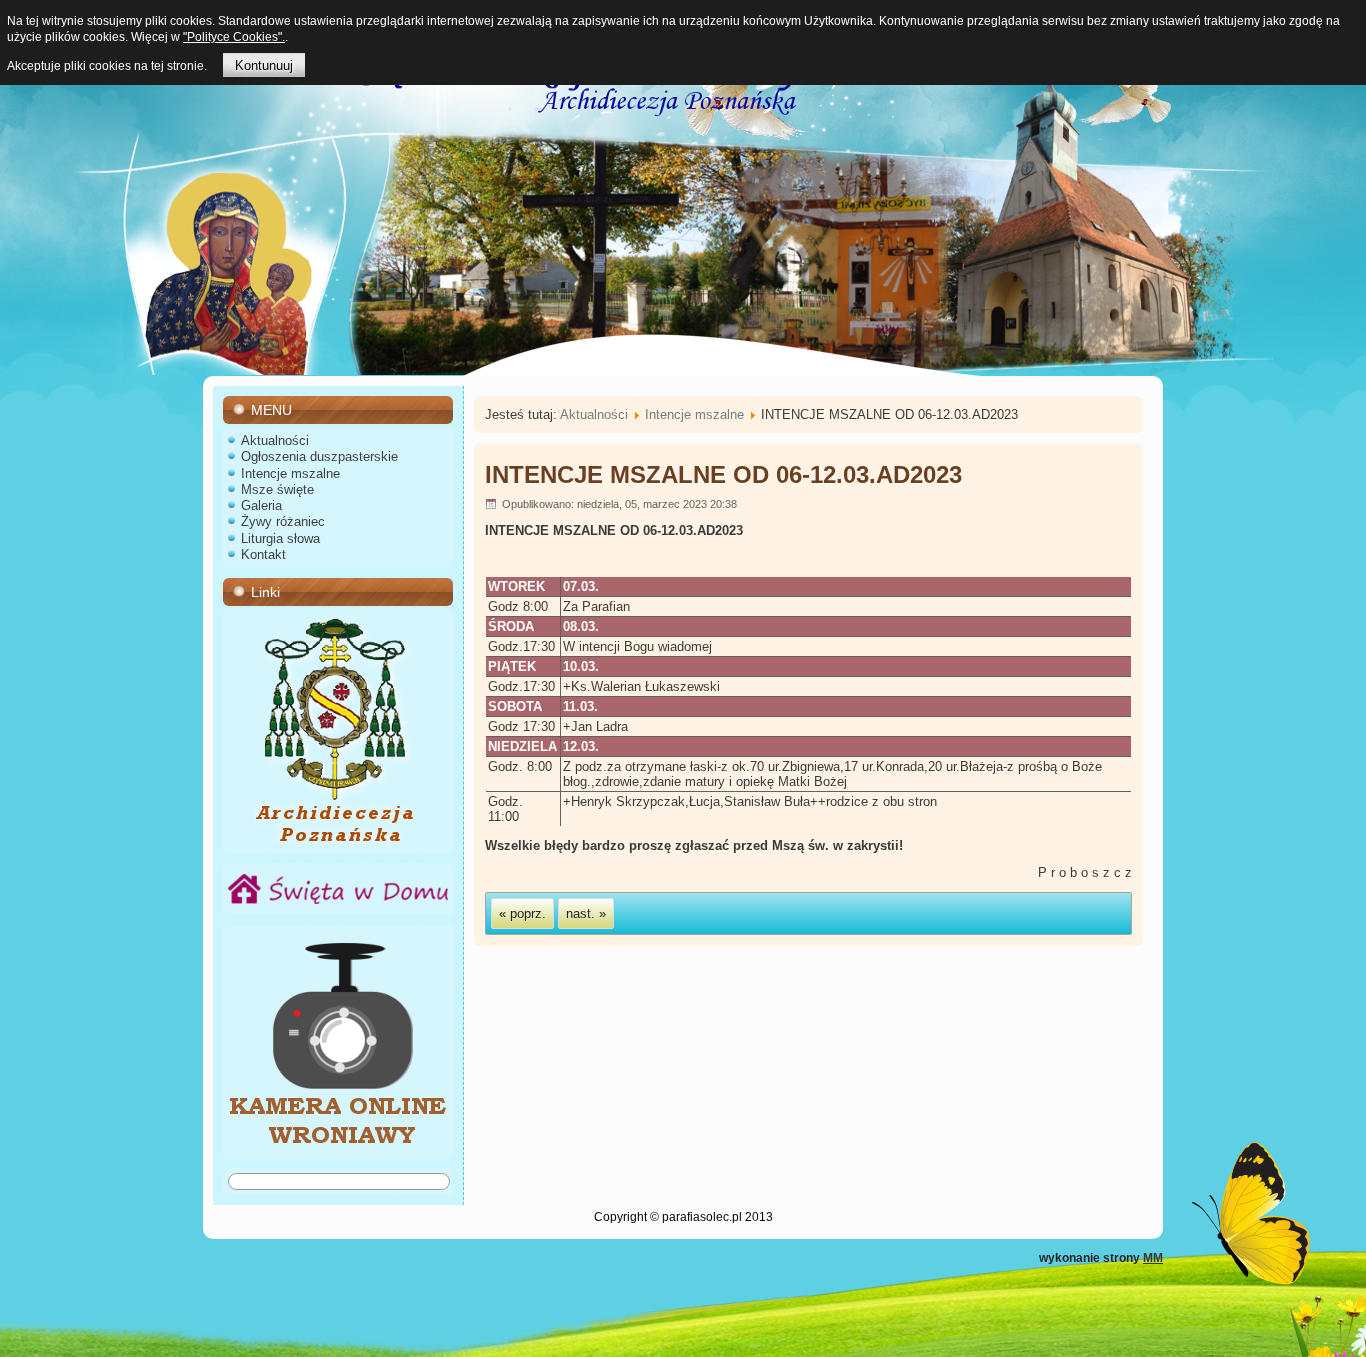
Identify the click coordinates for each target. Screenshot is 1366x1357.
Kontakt (263, 554)
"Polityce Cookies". (234, 37)
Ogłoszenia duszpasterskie (319, 456)
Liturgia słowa (280, 538)
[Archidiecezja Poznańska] (338, 840)
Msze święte (277, 489)
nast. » (586, 913)
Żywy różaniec (283, 521)
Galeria (261, 505)
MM (1153, 1258)
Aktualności (275, 440)
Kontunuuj (264, 65)
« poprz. (522, 913)
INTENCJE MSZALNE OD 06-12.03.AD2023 (723, 474)
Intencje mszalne (290, 473)
